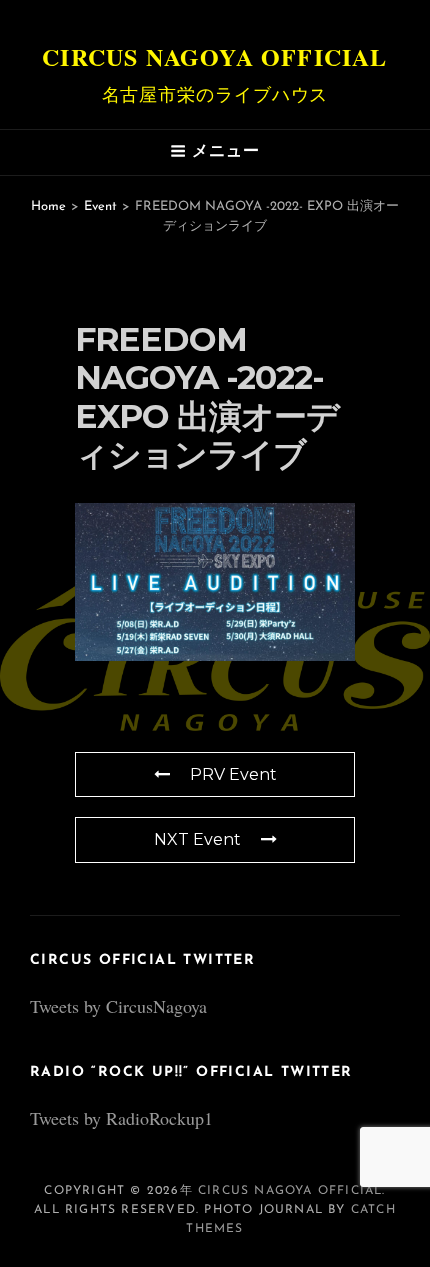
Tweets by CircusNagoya (118, 1006)
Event (100, 206)
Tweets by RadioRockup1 (121, 1118)
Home (48, 206)
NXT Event (197, 839)
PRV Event (233, 774)
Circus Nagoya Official (214, 56)
